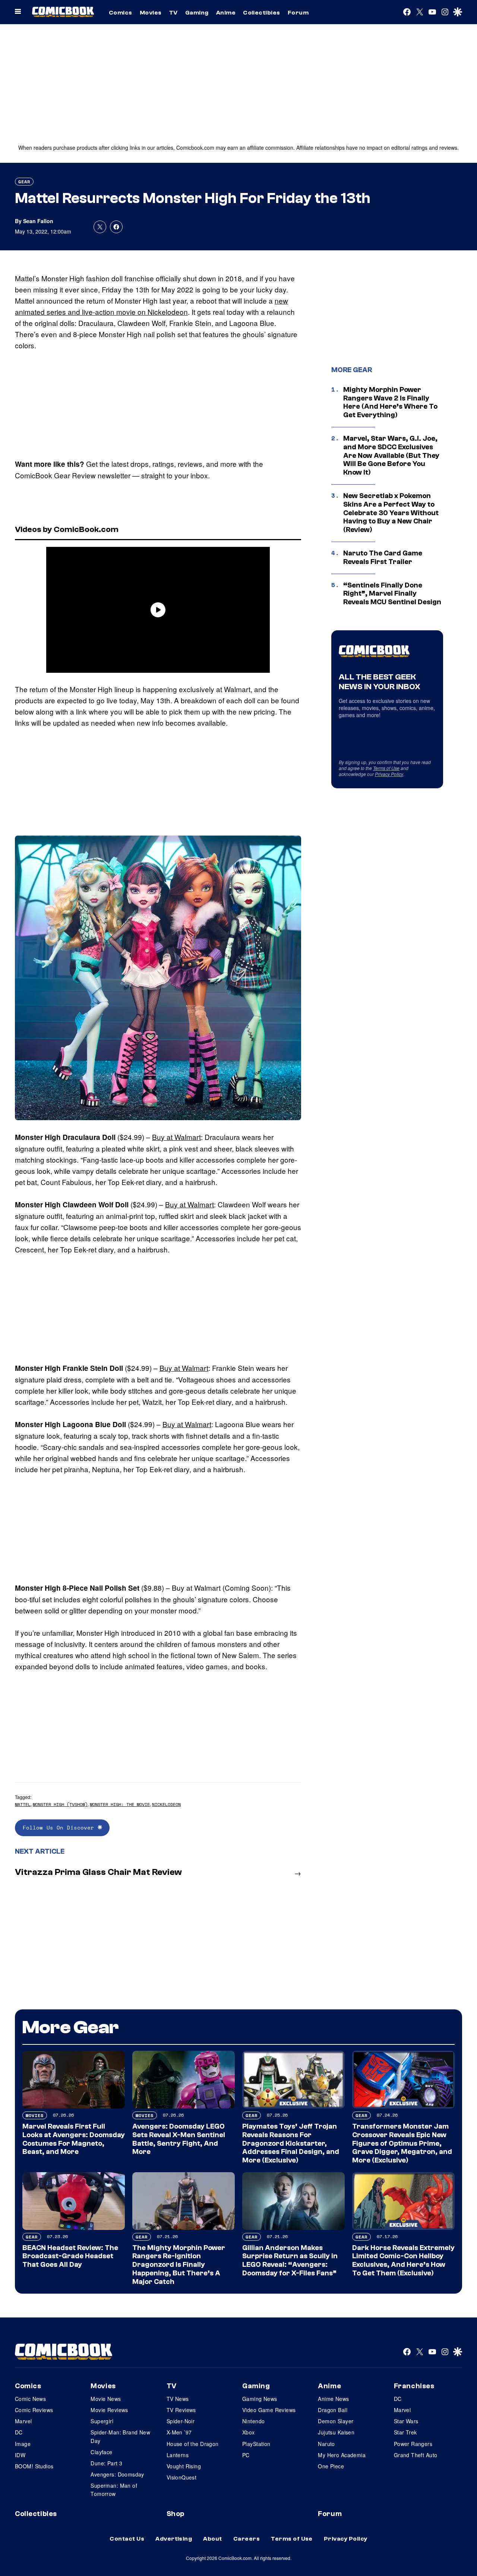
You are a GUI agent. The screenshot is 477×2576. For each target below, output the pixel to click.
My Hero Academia (342, 2455)
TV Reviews (181, 2410)
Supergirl (102, 2421)
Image (23, 2444)
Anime (226, 13)
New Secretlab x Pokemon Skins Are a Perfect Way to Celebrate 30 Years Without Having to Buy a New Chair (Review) (391, 513)
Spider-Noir (181, 2421)
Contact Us (127, 2539)
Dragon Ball (333, 2410)
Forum (298, 13)
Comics (121, 13)
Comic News (30, 2399)
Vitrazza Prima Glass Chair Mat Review (98, 1872)
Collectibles (262, 13)
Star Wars (406, 2421)
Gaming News (260, 2399)
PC (246, 2455)
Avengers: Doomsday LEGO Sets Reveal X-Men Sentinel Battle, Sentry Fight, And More (179, 2139)
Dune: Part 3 (106, 2463)
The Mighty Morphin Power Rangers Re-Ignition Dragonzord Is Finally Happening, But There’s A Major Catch (179, 2265)
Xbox (249, 2432)
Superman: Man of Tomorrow (114, 2490)
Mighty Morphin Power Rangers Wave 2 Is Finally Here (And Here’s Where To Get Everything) (390, 402)
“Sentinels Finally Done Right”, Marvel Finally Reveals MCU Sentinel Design (392, 594)
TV (173, 13)
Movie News (106, 2399)
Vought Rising (184, 2466)
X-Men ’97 (179, 2432)
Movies (151, 13)
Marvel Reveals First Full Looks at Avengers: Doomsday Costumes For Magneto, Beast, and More (74, 2139)
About (212, 2539)
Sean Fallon (38, 221)
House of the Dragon (193, 2444)
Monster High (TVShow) (60, 1804)
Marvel (23, 2421)
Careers (247, 2539)
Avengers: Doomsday (117, 2474)
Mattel (23, 1804)
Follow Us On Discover (60, 1827)
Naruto (326, 2444)
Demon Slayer (336, 2421)
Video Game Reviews (269, 2410)
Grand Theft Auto (416, 2455)
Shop (176, 2514)
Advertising (174, 2539)
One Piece (331, 2466)
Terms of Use (386, 768)
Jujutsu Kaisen (336, 2432)
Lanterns (178, 2455)
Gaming (197, 13)
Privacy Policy (389, 774)
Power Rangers (413, 2444)
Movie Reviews (109, 2410)
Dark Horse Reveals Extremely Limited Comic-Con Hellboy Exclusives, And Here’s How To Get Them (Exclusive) (403, 2260)
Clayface (101, 2452)
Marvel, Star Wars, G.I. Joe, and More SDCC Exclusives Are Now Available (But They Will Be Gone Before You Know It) (391, 455)
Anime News (333, 2399)
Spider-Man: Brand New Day (120, 2436)
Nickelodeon (166, 1804)
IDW (20, 2455)
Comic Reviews (34, 2410)
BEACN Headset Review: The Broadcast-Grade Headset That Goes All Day (70, 2256)
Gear (24, 182)
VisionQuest (182, 2477)
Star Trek (405, 2432)
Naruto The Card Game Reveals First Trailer (383, 557)
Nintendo (253, 2421)
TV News (178, 2399)
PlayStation (256, 2444)
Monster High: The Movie (120, 1804)
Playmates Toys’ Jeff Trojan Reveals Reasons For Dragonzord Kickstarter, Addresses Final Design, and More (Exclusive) (291, 2143)
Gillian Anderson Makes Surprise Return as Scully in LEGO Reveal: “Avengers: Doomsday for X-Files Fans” (290, 2260)
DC (19, 2432)
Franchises (414, 2386)
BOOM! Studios (34, 2466)
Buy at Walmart (176, 1137)
